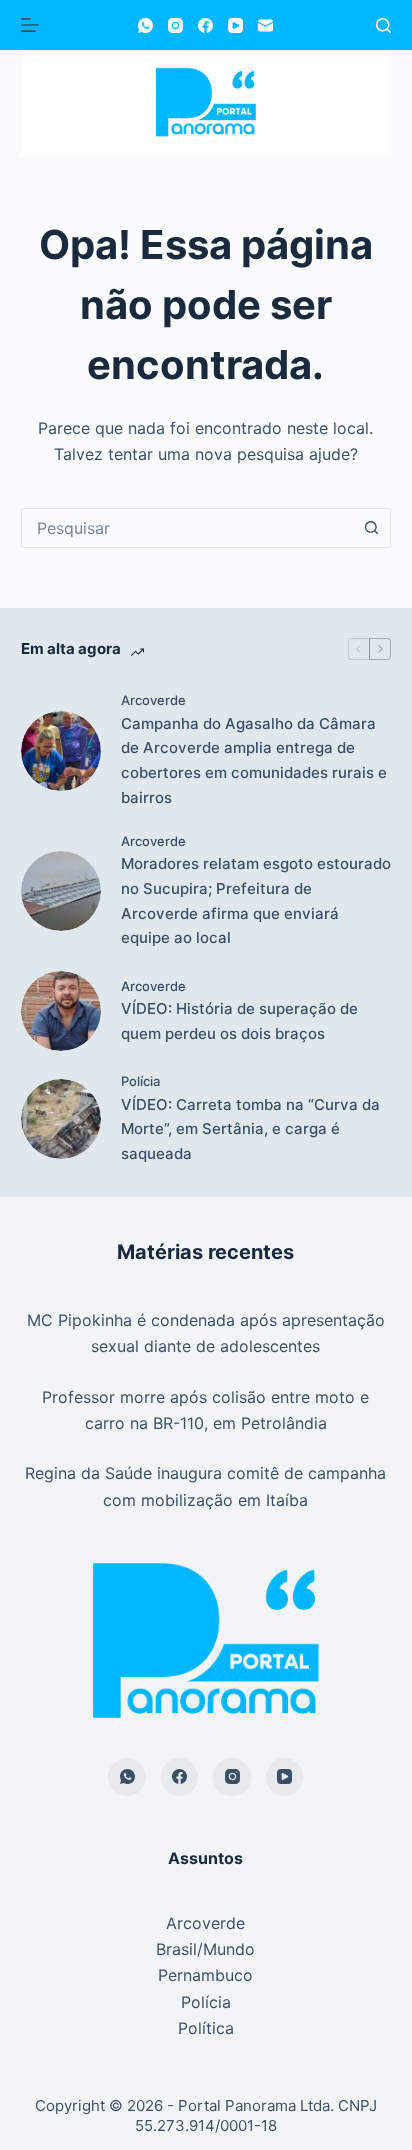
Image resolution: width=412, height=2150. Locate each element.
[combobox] (187, 528)
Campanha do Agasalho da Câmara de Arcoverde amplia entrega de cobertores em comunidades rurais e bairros (254, 760)
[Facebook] (205, 25)
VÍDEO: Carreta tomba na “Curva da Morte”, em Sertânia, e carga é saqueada (250, 1129)
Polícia (140, 1081)
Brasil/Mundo (205, 1949)
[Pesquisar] (383, 25)
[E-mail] (265, 25)
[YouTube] (235, 25)
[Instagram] (175, 25)
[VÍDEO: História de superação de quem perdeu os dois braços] (61, 1011)
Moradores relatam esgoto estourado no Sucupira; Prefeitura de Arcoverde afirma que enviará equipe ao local (256, 900)
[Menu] (30, 25)
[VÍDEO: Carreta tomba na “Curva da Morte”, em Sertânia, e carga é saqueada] (61, 1119)
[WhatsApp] (145, 25)
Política (206, 2028)
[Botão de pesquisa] (371, 528)
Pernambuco (205, 1975)
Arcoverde (153, 700)
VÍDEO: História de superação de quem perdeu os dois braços (239, 1021)
